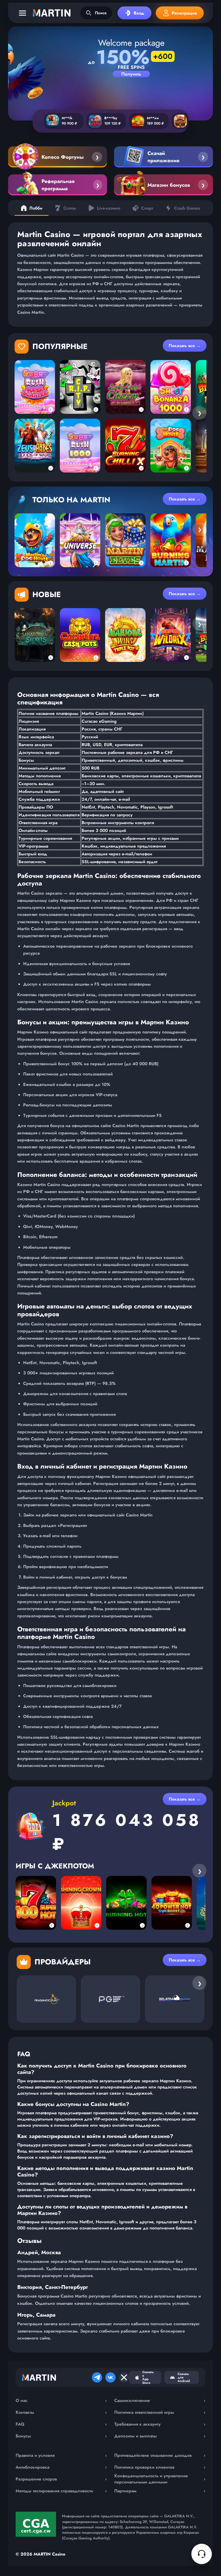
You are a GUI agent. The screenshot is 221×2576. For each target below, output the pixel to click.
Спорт (147, 208)
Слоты (70, 208)
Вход (139, 13)
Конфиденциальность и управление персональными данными (160, 2479)
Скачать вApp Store (148, 2377)
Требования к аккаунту (160, 2424)
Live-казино (109, 208)
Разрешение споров (61, 2479)
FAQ (61, 2424)
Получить (131, 74)
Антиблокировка (61, 2467)
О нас (61, 2400)
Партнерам (160, 2491)
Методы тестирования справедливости (61, 2491)
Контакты (61, 2412)
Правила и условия (61, 2455)
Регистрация (184, 13)
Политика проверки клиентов (160, 2467)
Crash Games (187, 208)
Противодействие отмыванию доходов (160, 2455)
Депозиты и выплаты (160, 2436)
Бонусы (61, 2436)
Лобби (36, 208)
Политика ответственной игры (160, 2412)
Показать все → (185, 346)
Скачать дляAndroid (184, 2377)
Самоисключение (160, 2400)
